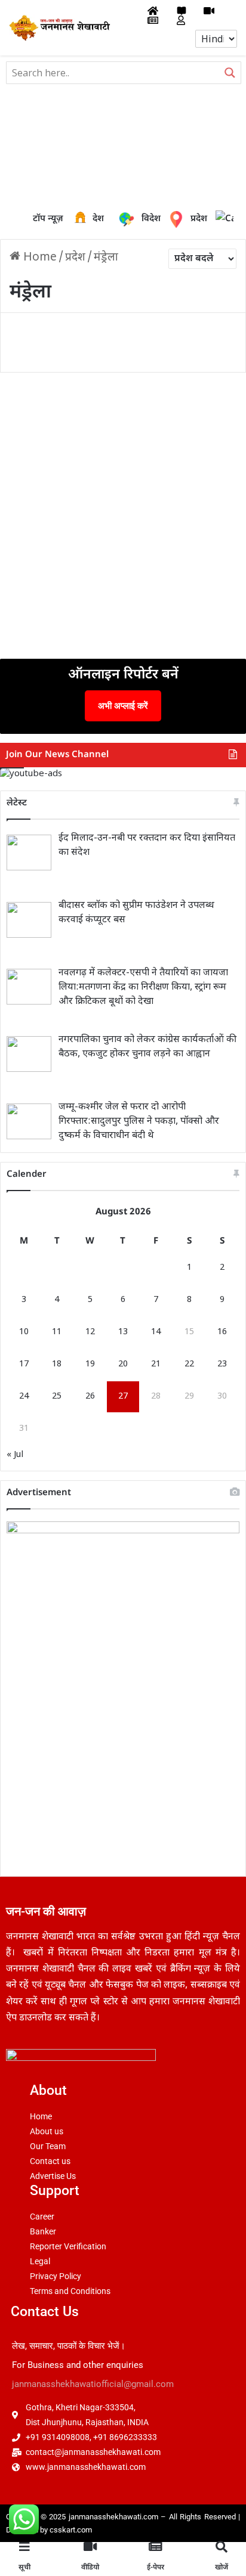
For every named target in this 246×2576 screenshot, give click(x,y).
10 (24, 1332)
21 (156, 1364)
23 (222, 1364)
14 (156, 1332)
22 (189, 1364)
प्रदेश (179, 219)
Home (39, 258)
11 (57, 1332)
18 (57, 1364)
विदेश (142, 219)
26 (90, 1397)
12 (90, 1332)
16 (222, 1332)
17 (24, 1364)
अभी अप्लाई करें (123, 706)
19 (90, 1364)
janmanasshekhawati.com (113, 2517)
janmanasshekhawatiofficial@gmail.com (93, 2384)
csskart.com (71, 2530)
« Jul (15, 1455)
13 (123, 1332)
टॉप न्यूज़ (48, 219)
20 (123, 1364)
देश (83, 219)
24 (24, 1397)
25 (57, 1397)
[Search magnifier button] (230, 73)
